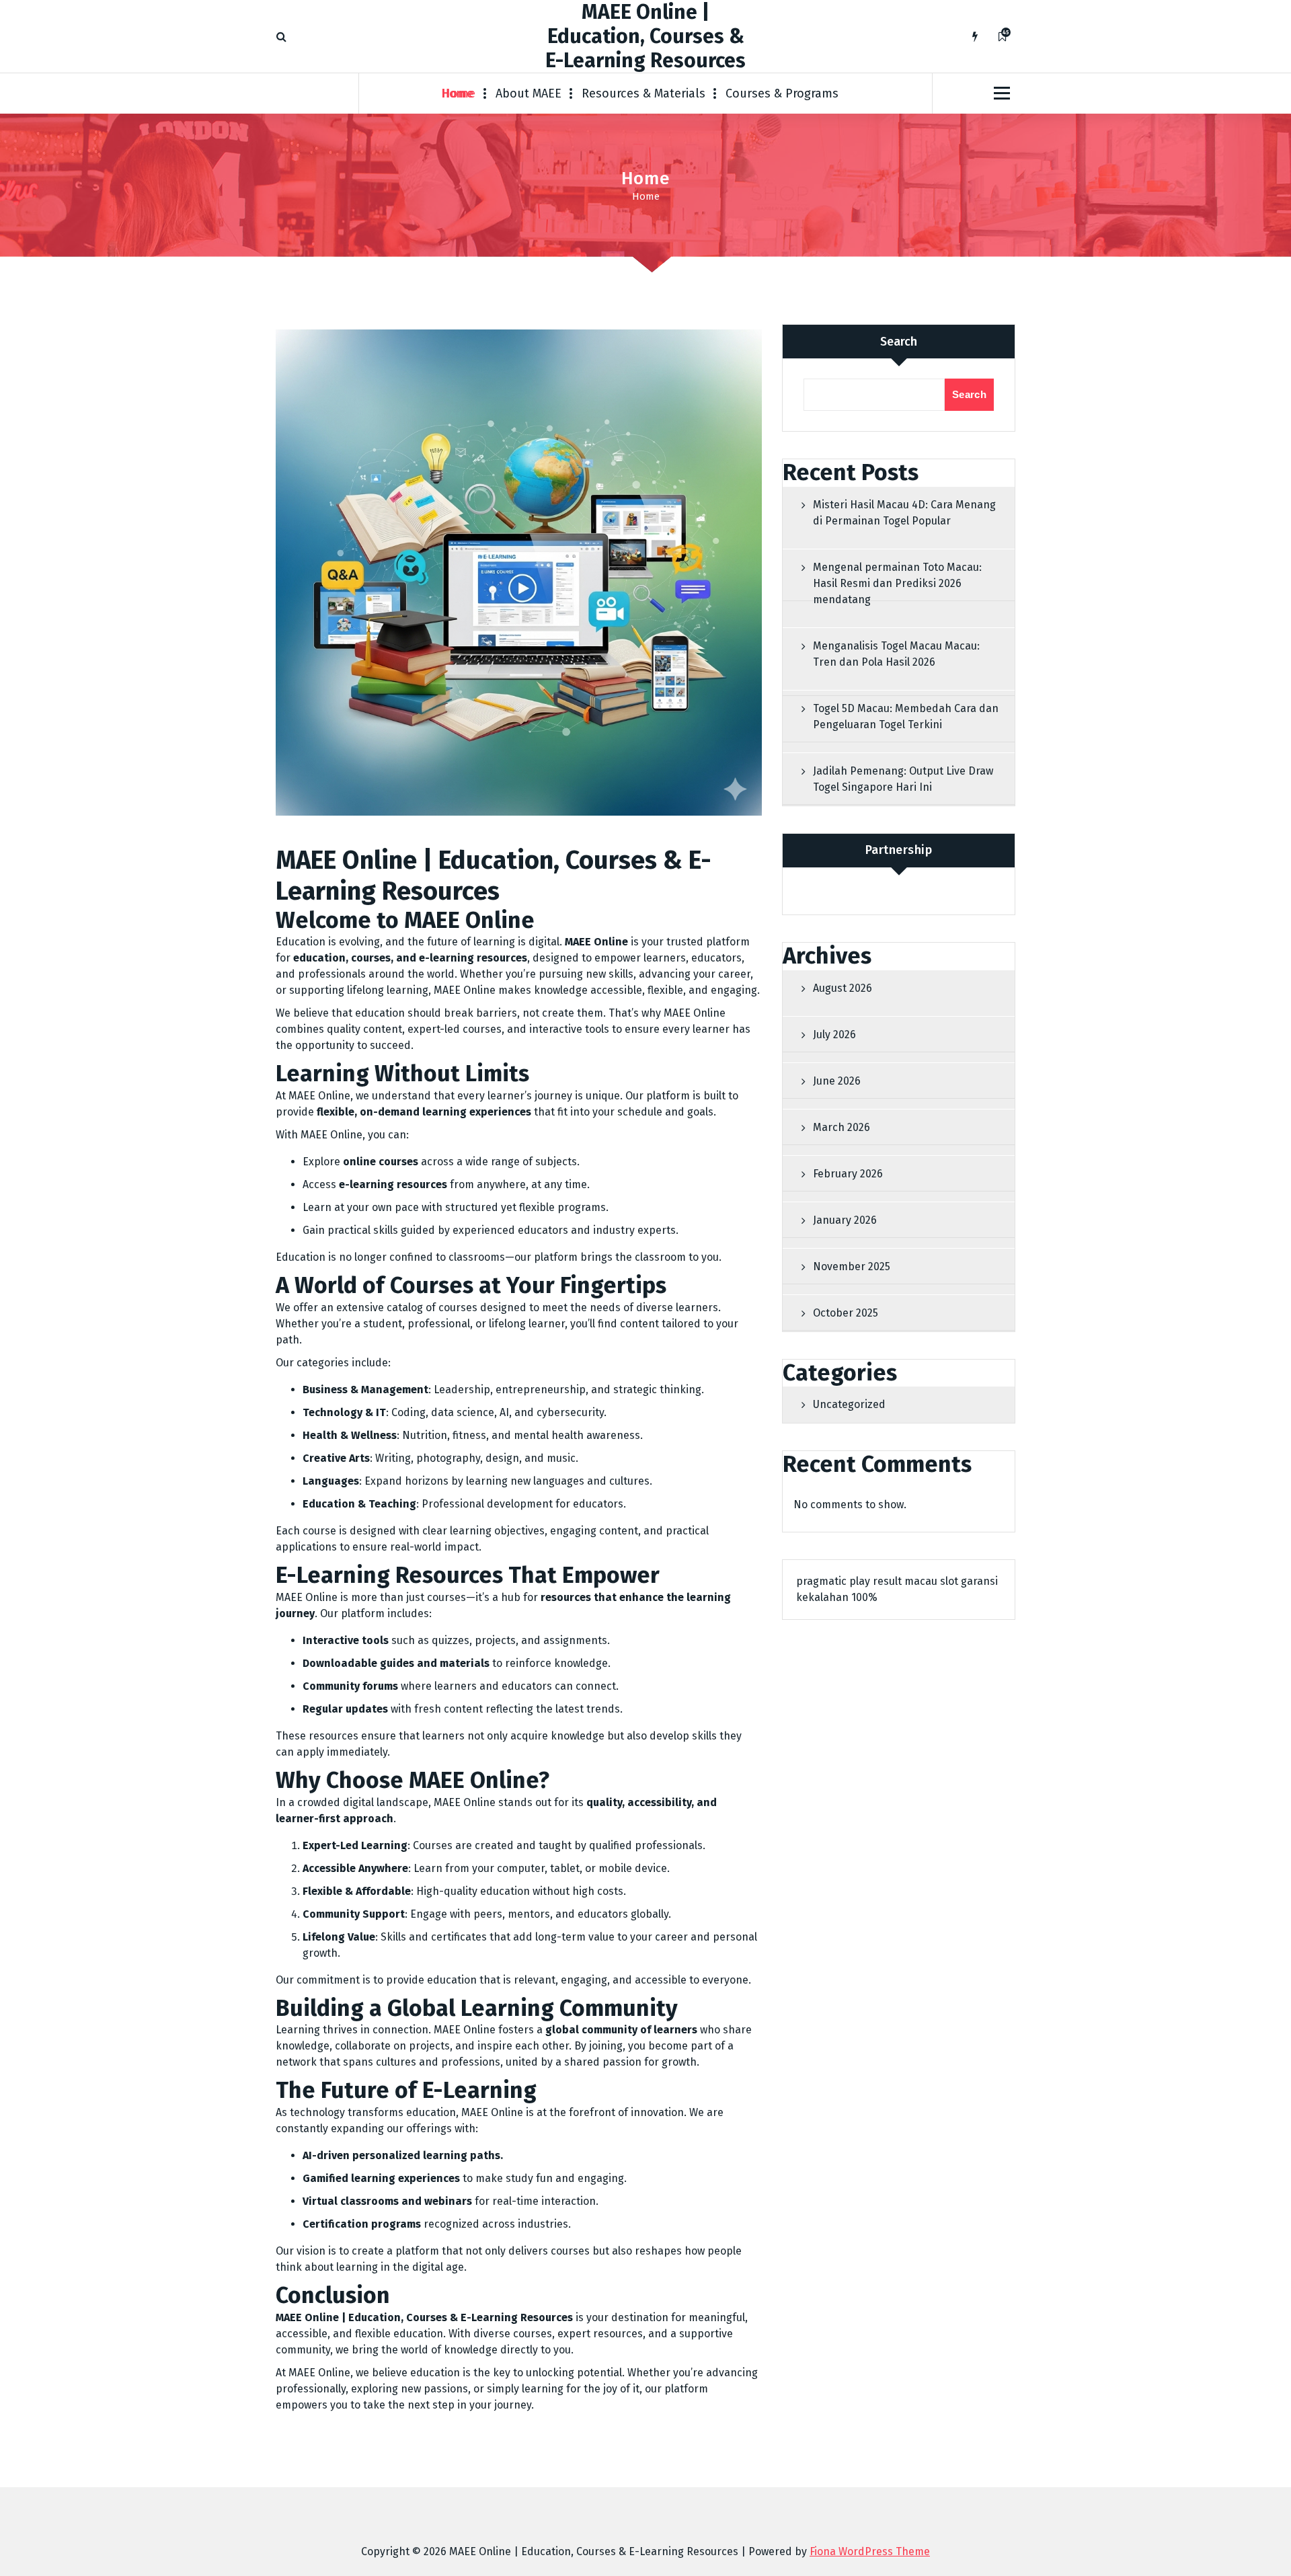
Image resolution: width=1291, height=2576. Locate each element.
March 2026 (842, 1127)
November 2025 (852, 1266)
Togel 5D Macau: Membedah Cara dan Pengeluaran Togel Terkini (906, 716)
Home (459, 93)
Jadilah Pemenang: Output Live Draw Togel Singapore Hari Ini (903, 779)
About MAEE (529, 93)
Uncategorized (849, 1404)
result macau (905, 1581)
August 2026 (843, 988)
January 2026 (845, 1220)
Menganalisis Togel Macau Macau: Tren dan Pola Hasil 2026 (896, 654)
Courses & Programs (782, 93)
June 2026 (837, 1081)
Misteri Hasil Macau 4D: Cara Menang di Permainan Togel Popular (904, 513)
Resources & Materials (643, 93)
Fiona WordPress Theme (870, 2551)
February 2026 (848, 1174)
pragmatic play (833, 1581)
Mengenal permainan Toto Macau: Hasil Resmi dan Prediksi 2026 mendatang (897, 583)
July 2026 (834, 1035)
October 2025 (846, 1313)
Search (899, 342)
